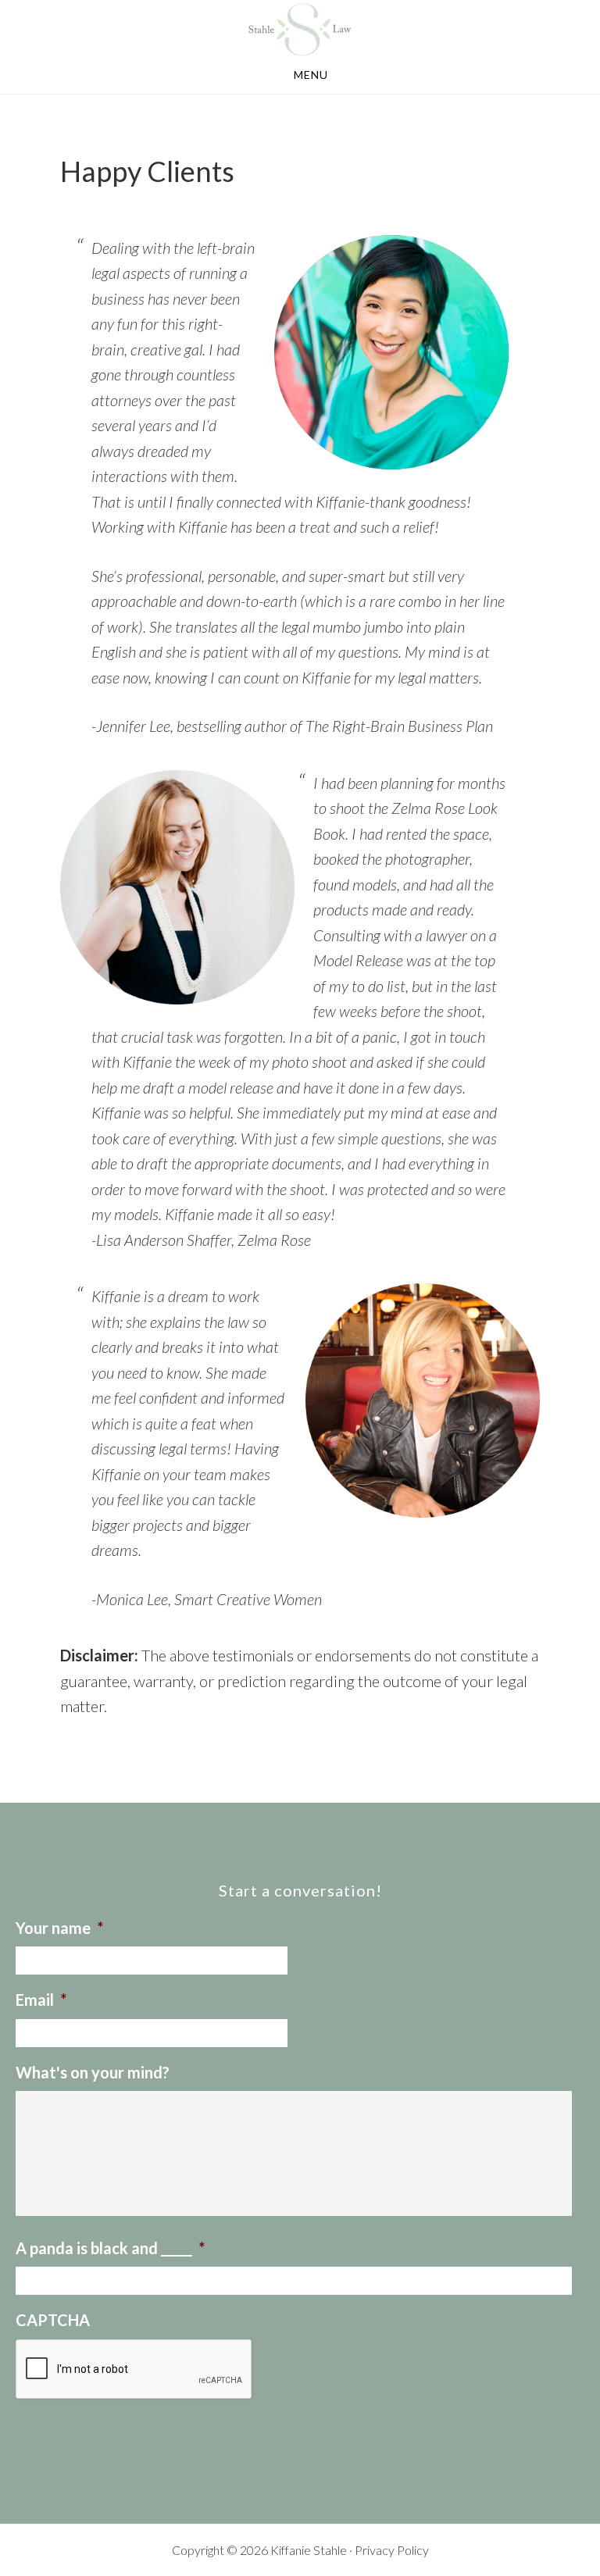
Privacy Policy (392, 2550)
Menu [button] (311, 75)
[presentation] (134, 2370)
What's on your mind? (93, 2072)
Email (41, 2000)
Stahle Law (300, 30)
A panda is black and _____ (110, 2248)
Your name (59, 1928)
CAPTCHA (53, 2320)
